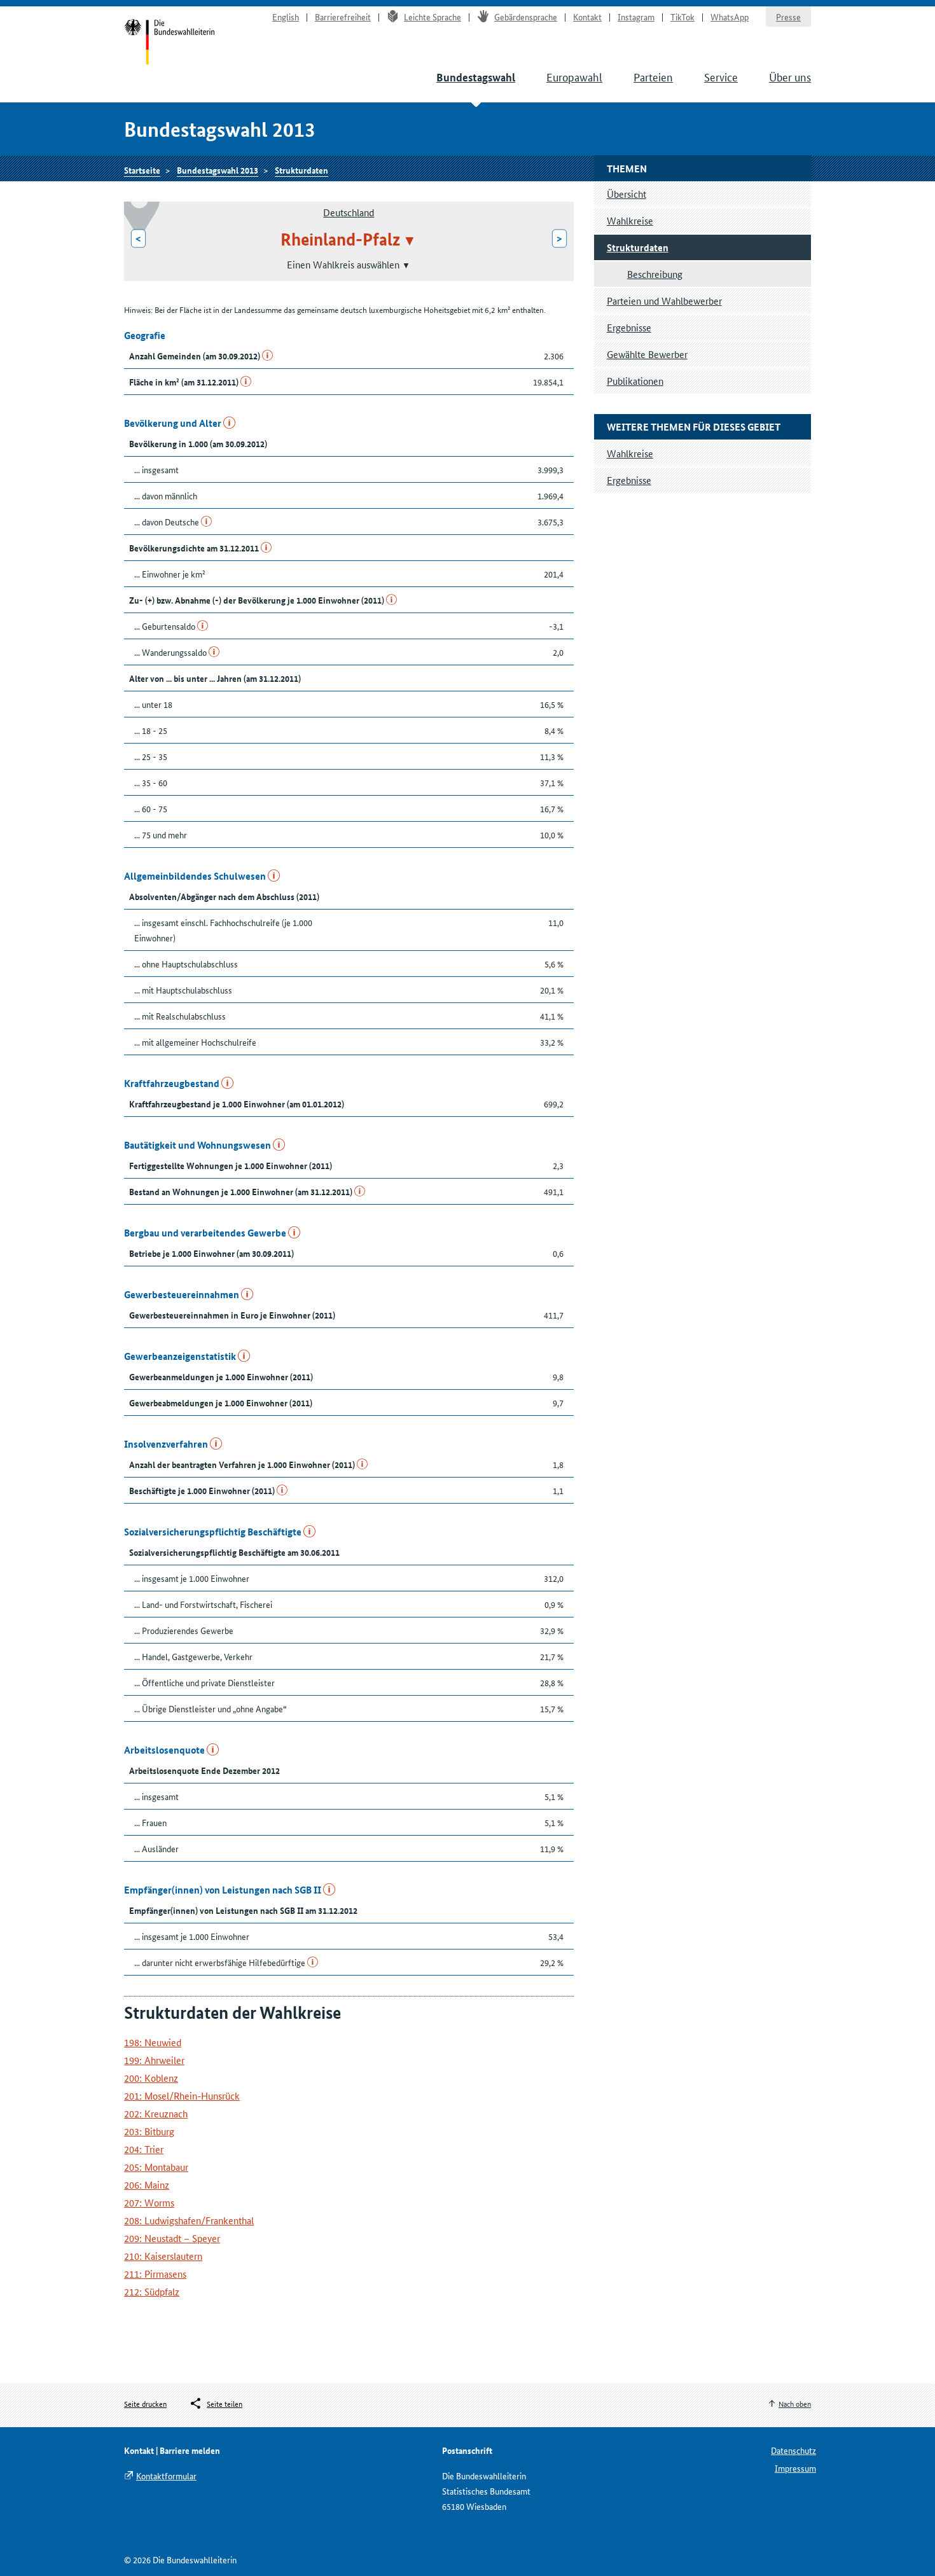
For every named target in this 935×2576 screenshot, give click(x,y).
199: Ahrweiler (154, 2060)
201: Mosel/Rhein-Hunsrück (182, 2095)
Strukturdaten (301, 170)
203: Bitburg (149, 2131)
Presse (788, 17)
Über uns (790, 76)
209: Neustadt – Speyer (172, 2238)
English (286, 17)
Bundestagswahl (476, 77)
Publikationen (635, 381)
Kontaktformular (166, 2476)
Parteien (653, 76)
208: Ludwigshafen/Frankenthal (189, 2220)
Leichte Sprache (433, 17)
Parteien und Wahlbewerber (664, 301)
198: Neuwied (153, 2042)
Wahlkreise (630, 220)
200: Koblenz (151, 2078)
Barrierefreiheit (343, 17)
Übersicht (627, 194)
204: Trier (144, 2149)
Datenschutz (793, 2450)
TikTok (682, 17)
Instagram (636, 17)
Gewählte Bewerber (647, 354)
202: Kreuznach (156, 2113)
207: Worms (149, 2202)
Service (721, 76)
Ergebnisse (629, 327)
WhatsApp (730, 17)
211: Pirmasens (155, 2274)
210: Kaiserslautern (163, 2256)
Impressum (795, 2468)
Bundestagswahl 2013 (218, 170)
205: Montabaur (156, 2167)
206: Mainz (147, 2185)
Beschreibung (655, 274)
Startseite (170, 43)
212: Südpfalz (152, 2291)
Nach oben (795, 2403)
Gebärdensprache (526, 17)
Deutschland (349, 212)
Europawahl (574, 76)
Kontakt (587, 17)
